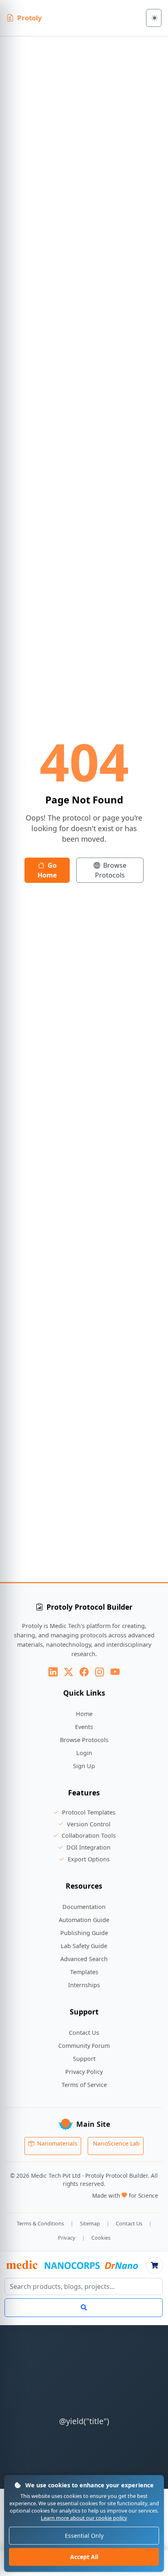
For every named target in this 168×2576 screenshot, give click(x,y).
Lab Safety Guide (84, 1946)
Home (84, 1714)
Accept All (84, 2557)
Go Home (47, 870)
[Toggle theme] (154, 18)
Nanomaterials (56, 2143)
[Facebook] (84, 1672)
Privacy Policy (84, 2072)
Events (84, 1727)
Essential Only (84, 2536)
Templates (84, 1972)
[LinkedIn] (53, 1672)
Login (84, 1753)
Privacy (67, 2238)
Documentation (84, 1907)
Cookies (101, 2238)
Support (84, 2059)
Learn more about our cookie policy (84, 2518)
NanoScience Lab (116, 2143)
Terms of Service (84, 2085)
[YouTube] (115, 1672)
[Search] (84, 2308)
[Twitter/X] (69, 1672)
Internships (84, 1985)
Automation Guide (84, 1920)
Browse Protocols (111, 870)
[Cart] (155, 2265)
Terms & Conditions (40, 2223)
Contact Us (84, 2033)
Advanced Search (84, 1959)
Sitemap (90, 2223)
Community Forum (84, 2046)
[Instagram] (99, 1672)
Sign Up (84, 1766)
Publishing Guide (84, 1933)
